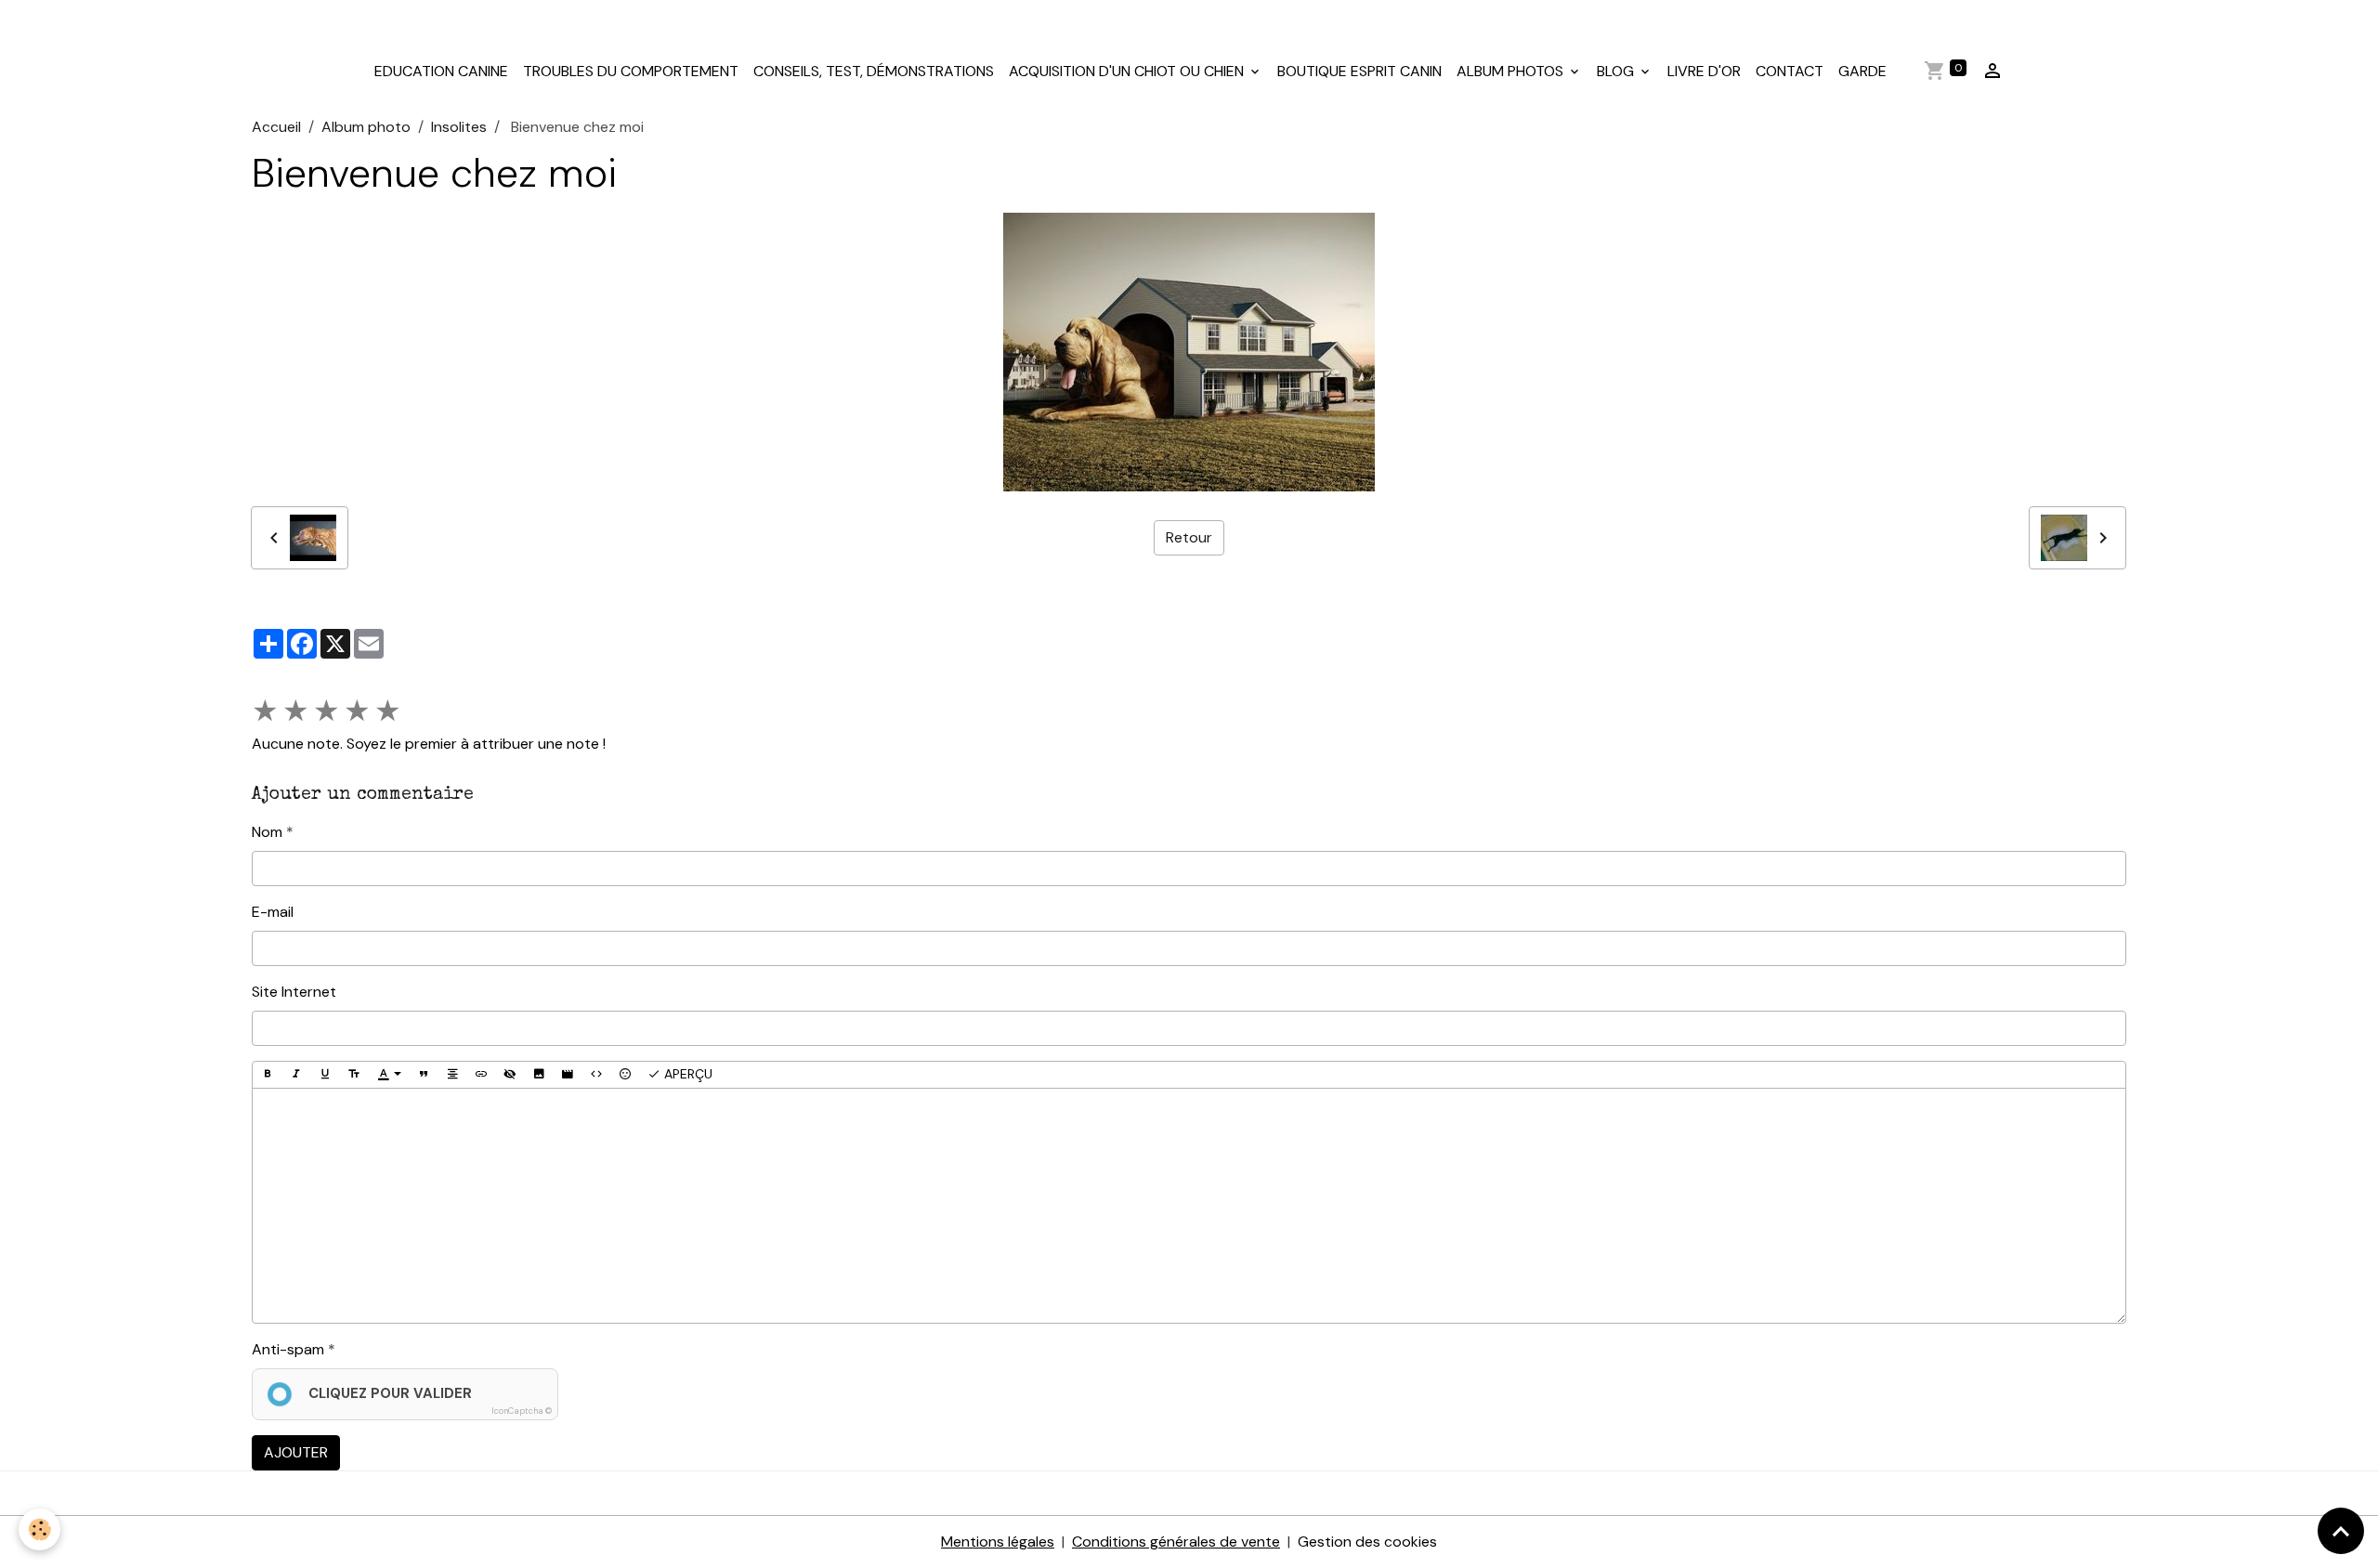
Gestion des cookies (1367, 1542)
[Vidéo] (568, 1075)
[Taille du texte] (354, 1075)
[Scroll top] (2341, 1531)
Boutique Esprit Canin (1359, 71)
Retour (1189, 537)
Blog (1617, 71)
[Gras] (268, 1075)
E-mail (273, 912)
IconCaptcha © (522, 1411)
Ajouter (296, 1452)
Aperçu (686, 1074)
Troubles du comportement (631, 71)
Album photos (1512, 71)
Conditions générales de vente (1176, 1542)
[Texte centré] (452, 1075)
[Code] (596, 1075)
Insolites (459, 127)
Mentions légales (998, 1542)
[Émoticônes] (625, 1075)
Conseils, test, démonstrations (874, 71)
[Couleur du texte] (389, 1075)
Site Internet (294, 992)
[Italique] (296, 1075)
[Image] (539, 1075)
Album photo (366, 127)
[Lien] (481, 1075)
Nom (267, 832)
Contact (1790, 71)
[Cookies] (39, 1529)
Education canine (441, 71)
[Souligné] (325, 1075)
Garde (1862, 71)
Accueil (276, 127)
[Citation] (424, 1075)
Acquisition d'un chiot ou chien (1128, 71)
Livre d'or (1704, 71)
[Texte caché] (510, 1075)
